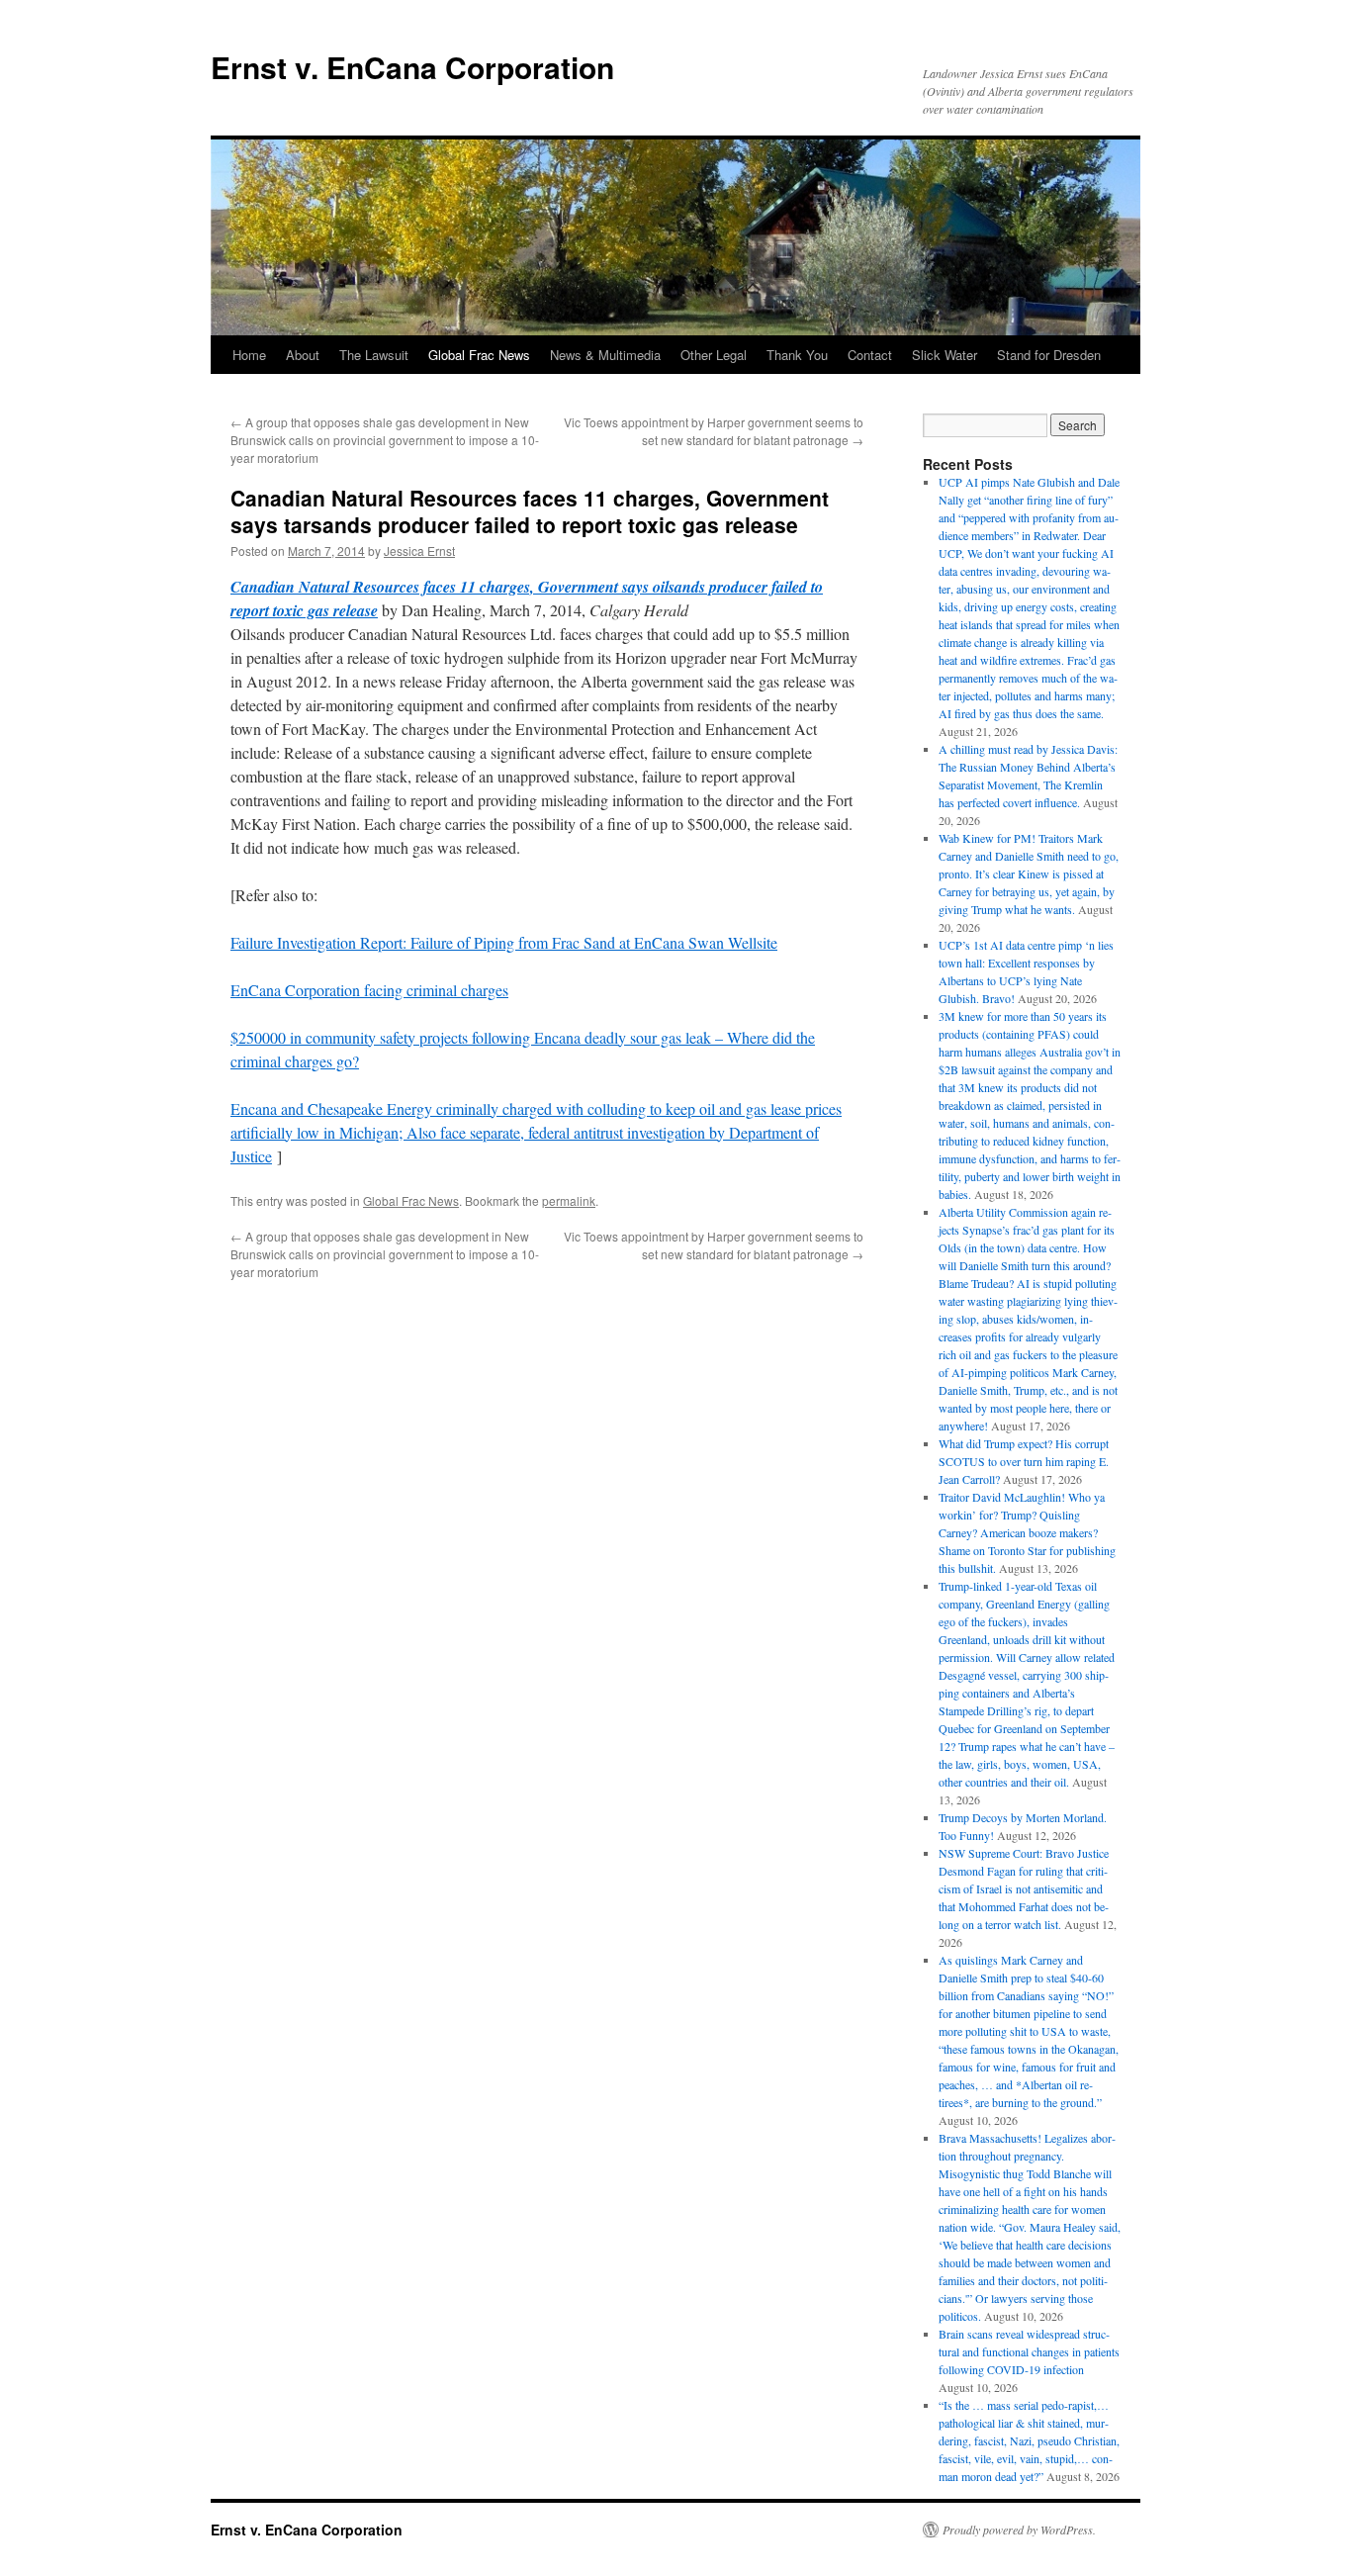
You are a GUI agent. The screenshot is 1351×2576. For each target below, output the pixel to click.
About (303, 355)
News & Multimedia (605, 355)
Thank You (797, 355)
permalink (569, 1200)
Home (249, 355)
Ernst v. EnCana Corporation (412, 67)
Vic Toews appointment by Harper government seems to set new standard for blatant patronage (714, 431)
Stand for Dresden (1049, 355)
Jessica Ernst (419, 551)
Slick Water (945, 355)
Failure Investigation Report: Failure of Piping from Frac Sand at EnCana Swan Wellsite (504, 942)
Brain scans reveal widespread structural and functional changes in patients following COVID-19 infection (1029, 2351)
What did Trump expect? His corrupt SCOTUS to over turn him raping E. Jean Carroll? (1024, 1461)
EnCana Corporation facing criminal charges (369, 990)
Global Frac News (479, 355)
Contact (870, 355)
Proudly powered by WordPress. (1019, 2530)
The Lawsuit (374, 355)
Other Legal (714, 355)
